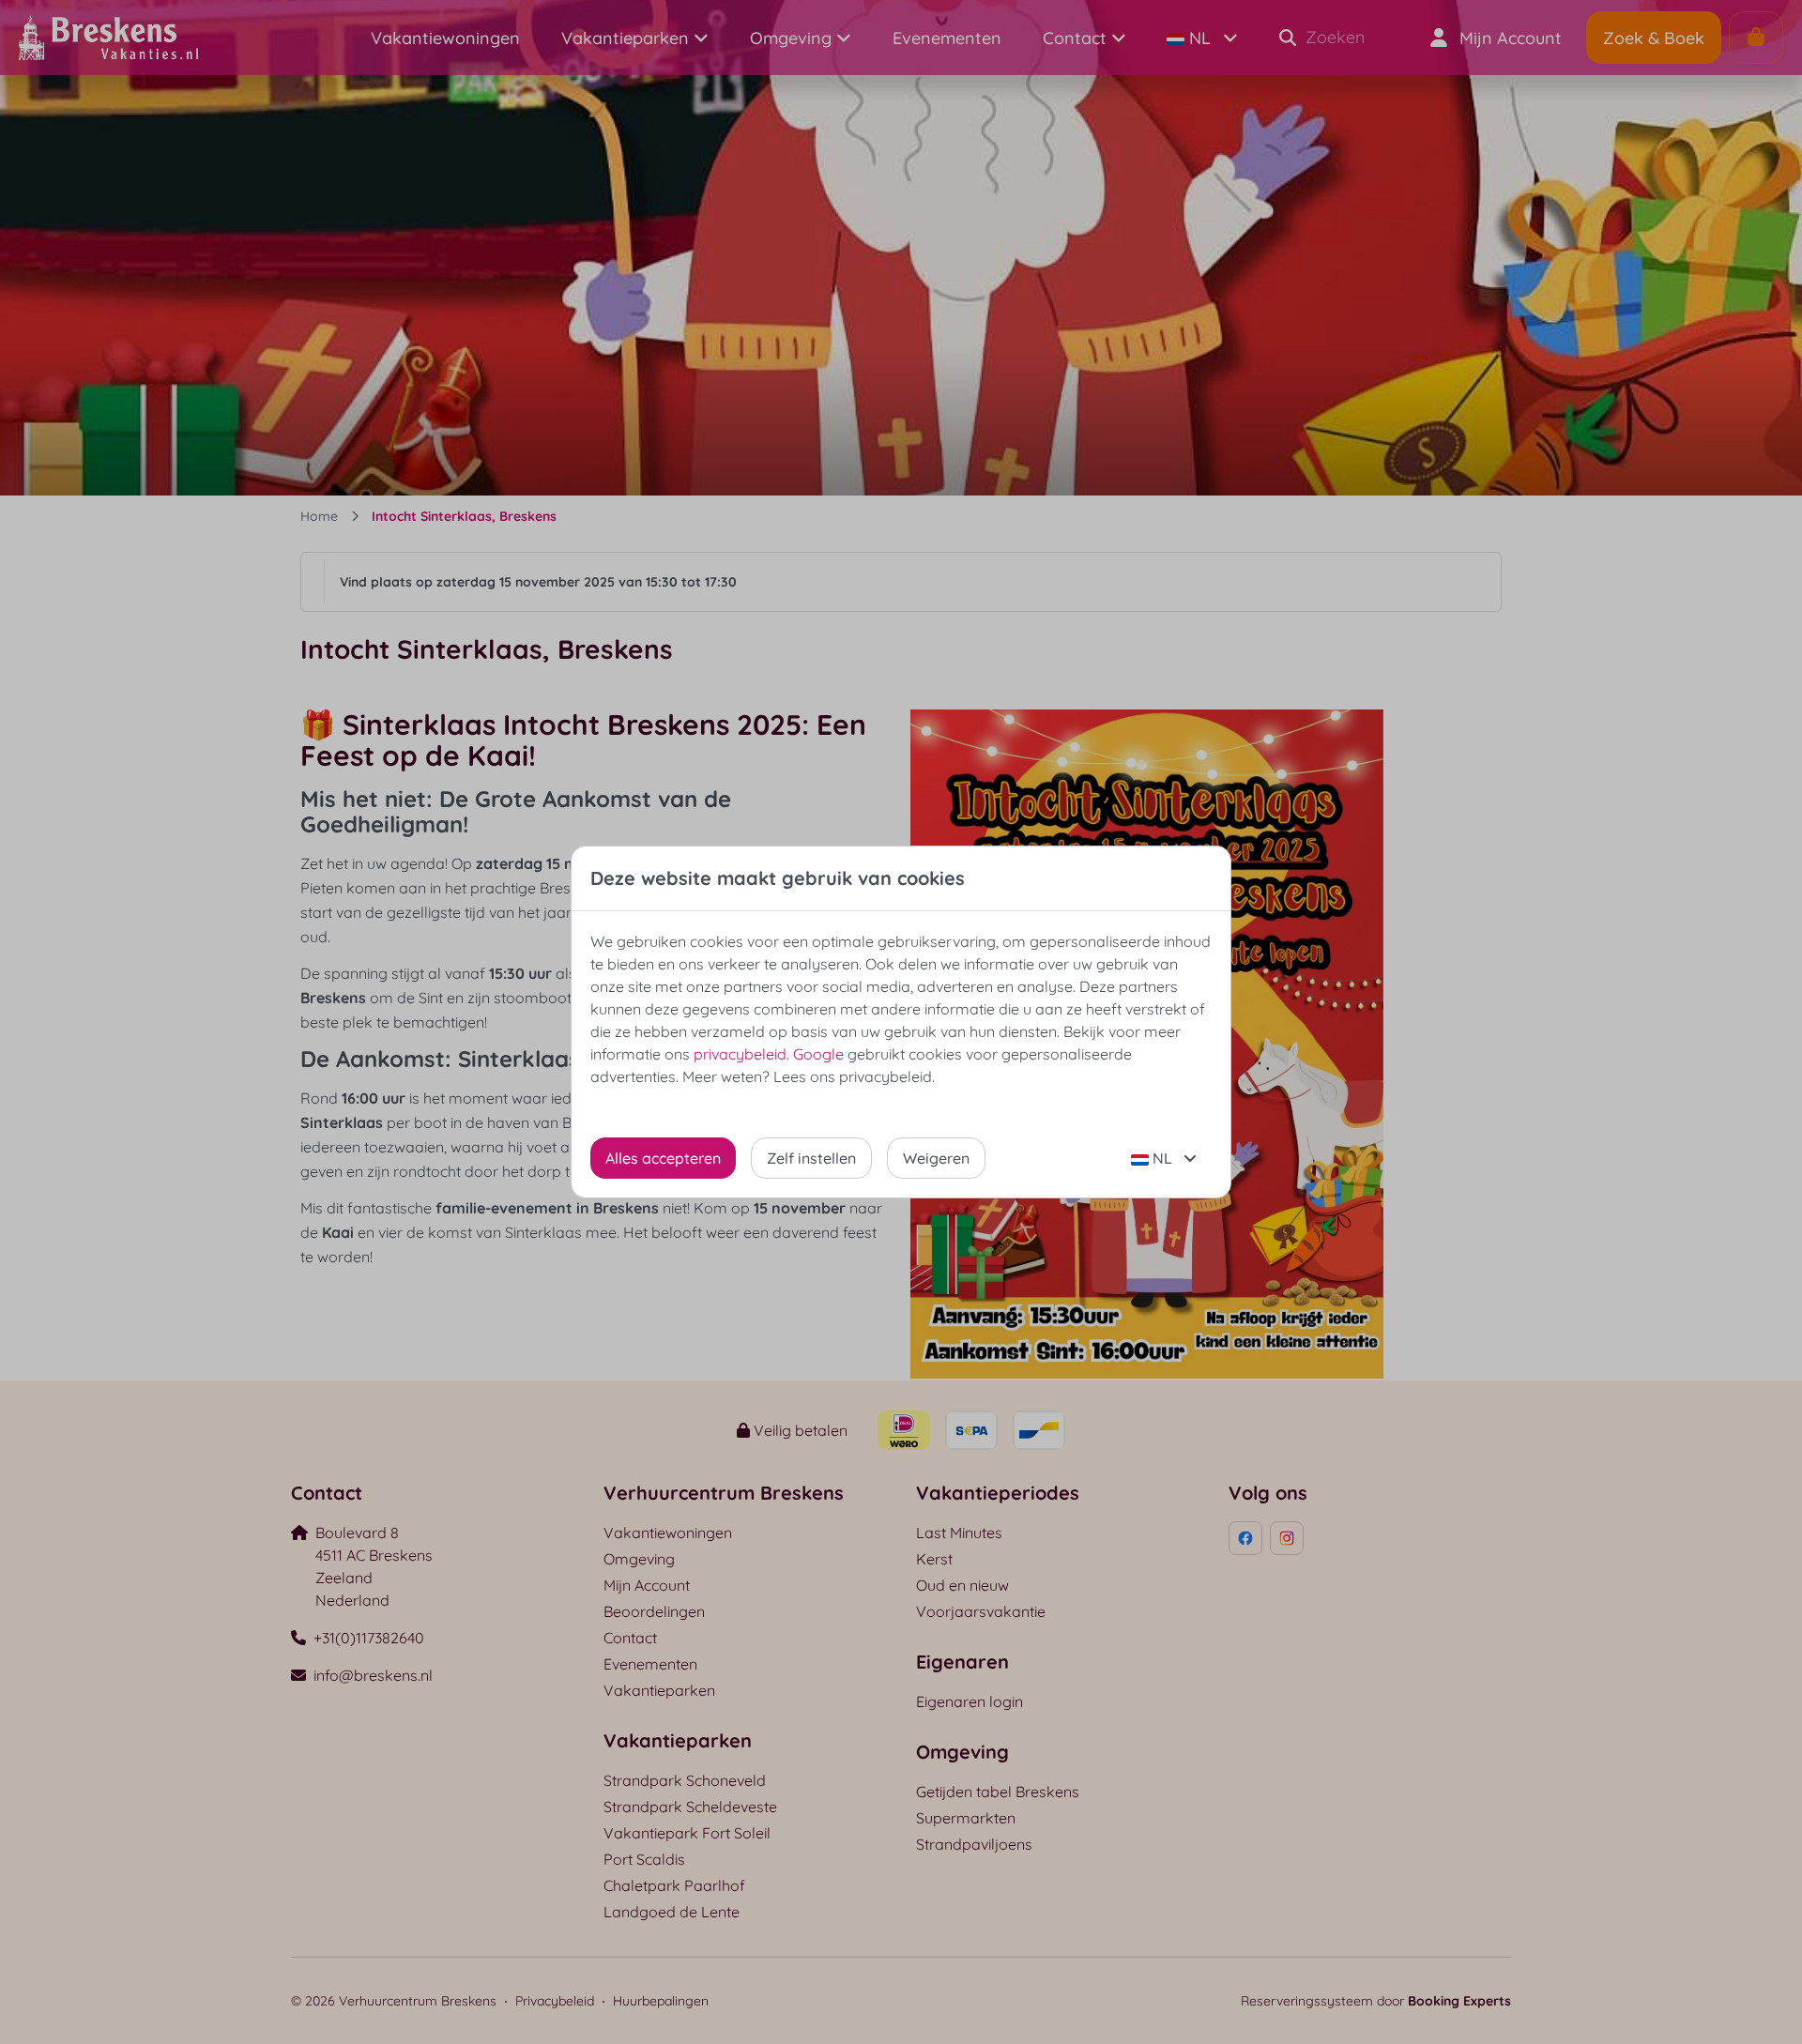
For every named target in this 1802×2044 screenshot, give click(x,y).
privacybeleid (740, 1054)
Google (818, 1054)
